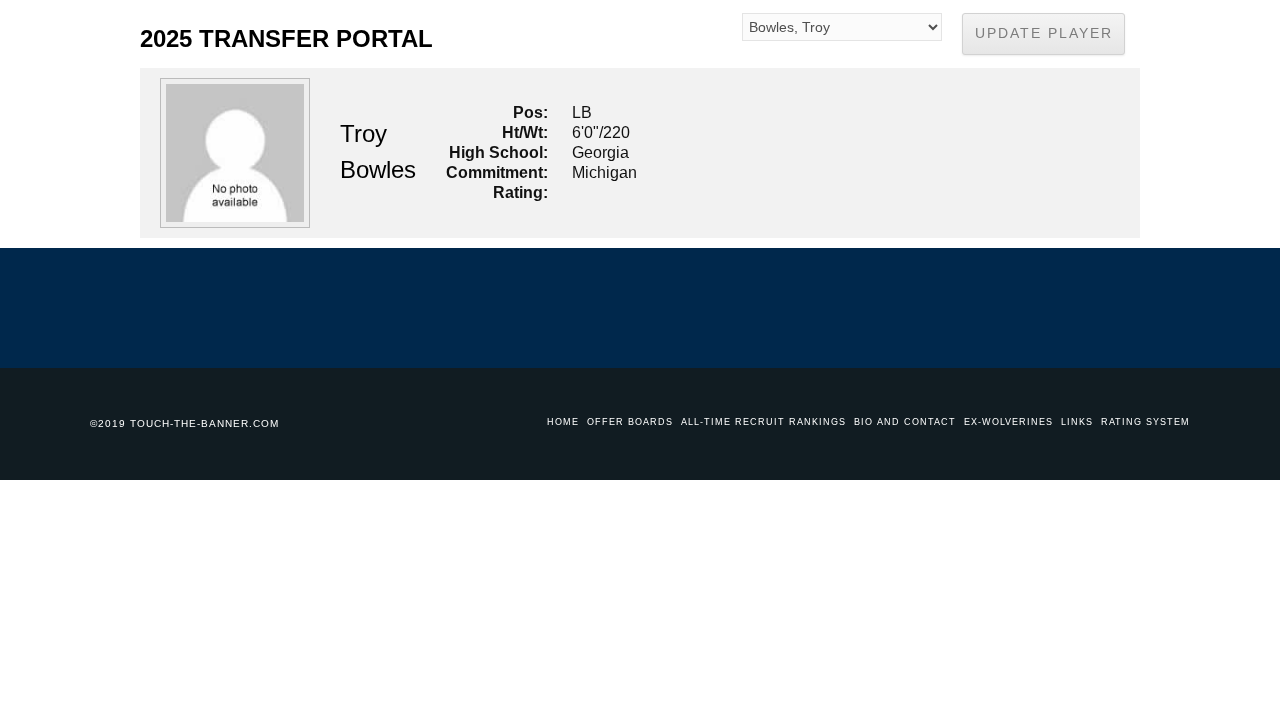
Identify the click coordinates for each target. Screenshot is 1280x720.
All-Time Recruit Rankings (763, 422)
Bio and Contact (905, 422)
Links (1077, 422)
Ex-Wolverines (1008, 422)
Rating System (1145, 422)
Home (563, 422)
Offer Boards (630, 422)
